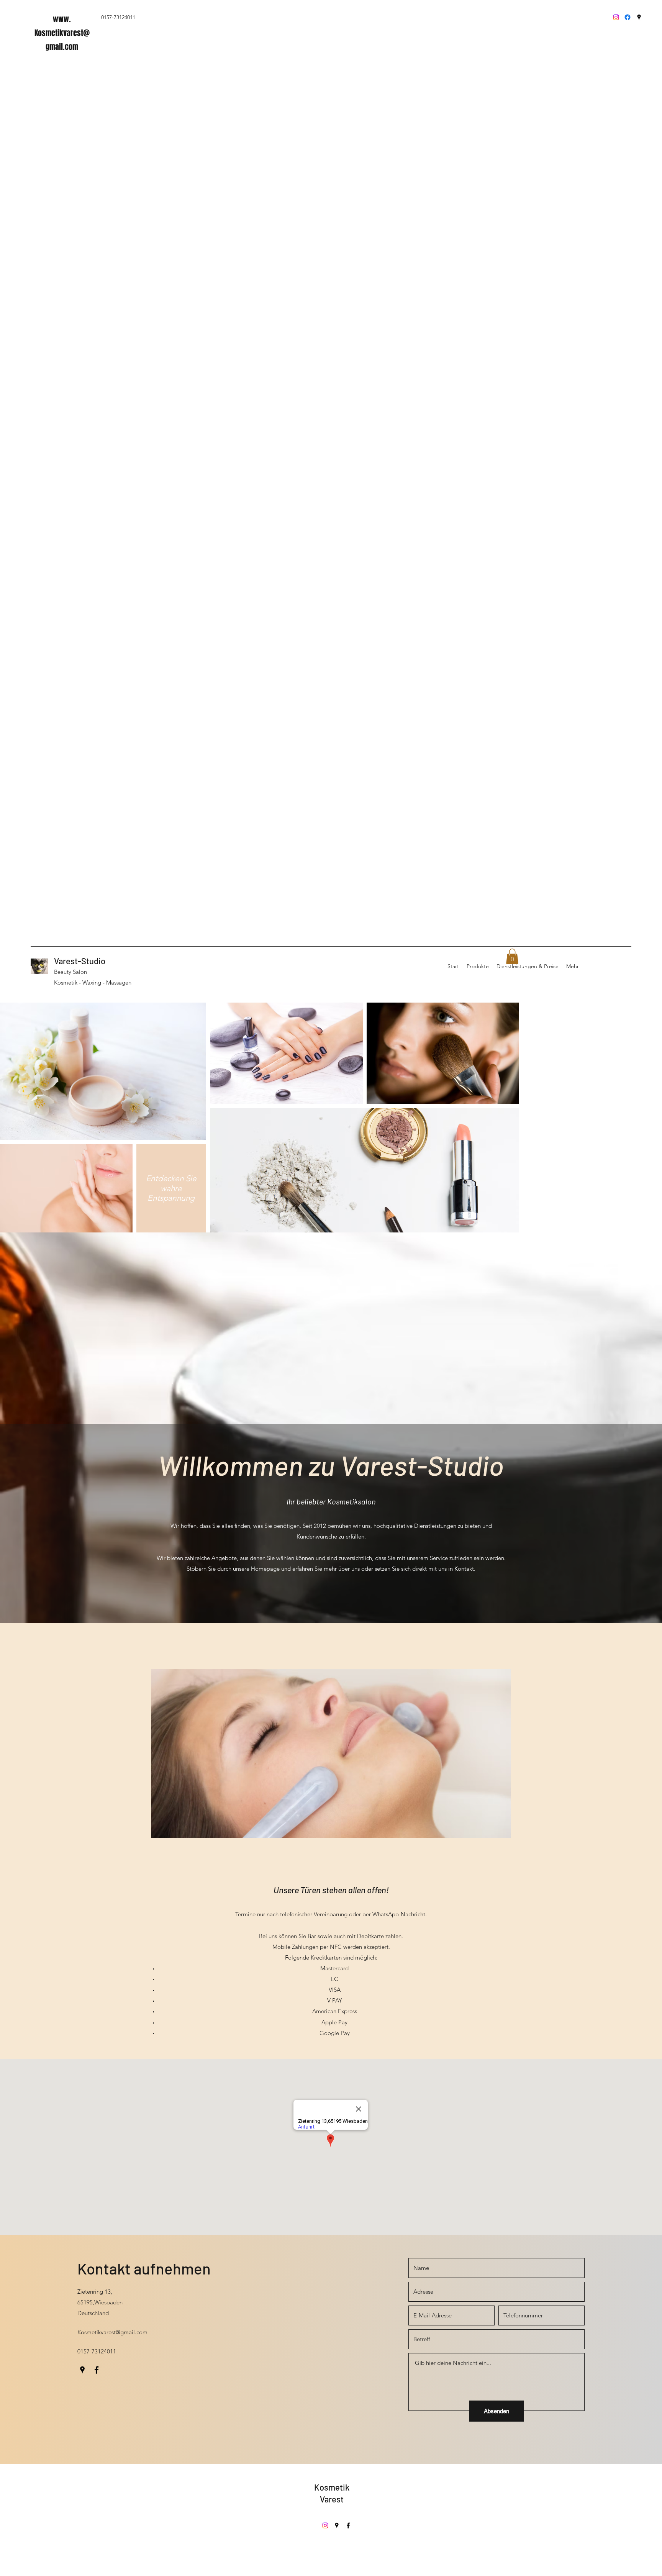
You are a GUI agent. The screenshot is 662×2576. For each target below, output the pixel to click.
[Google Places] (639, 17)
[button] (512, 956)
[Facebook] (628, 17)
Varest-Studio (80, 961)
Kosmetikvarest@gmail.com (112, 2332)
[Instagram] (616, 17)
